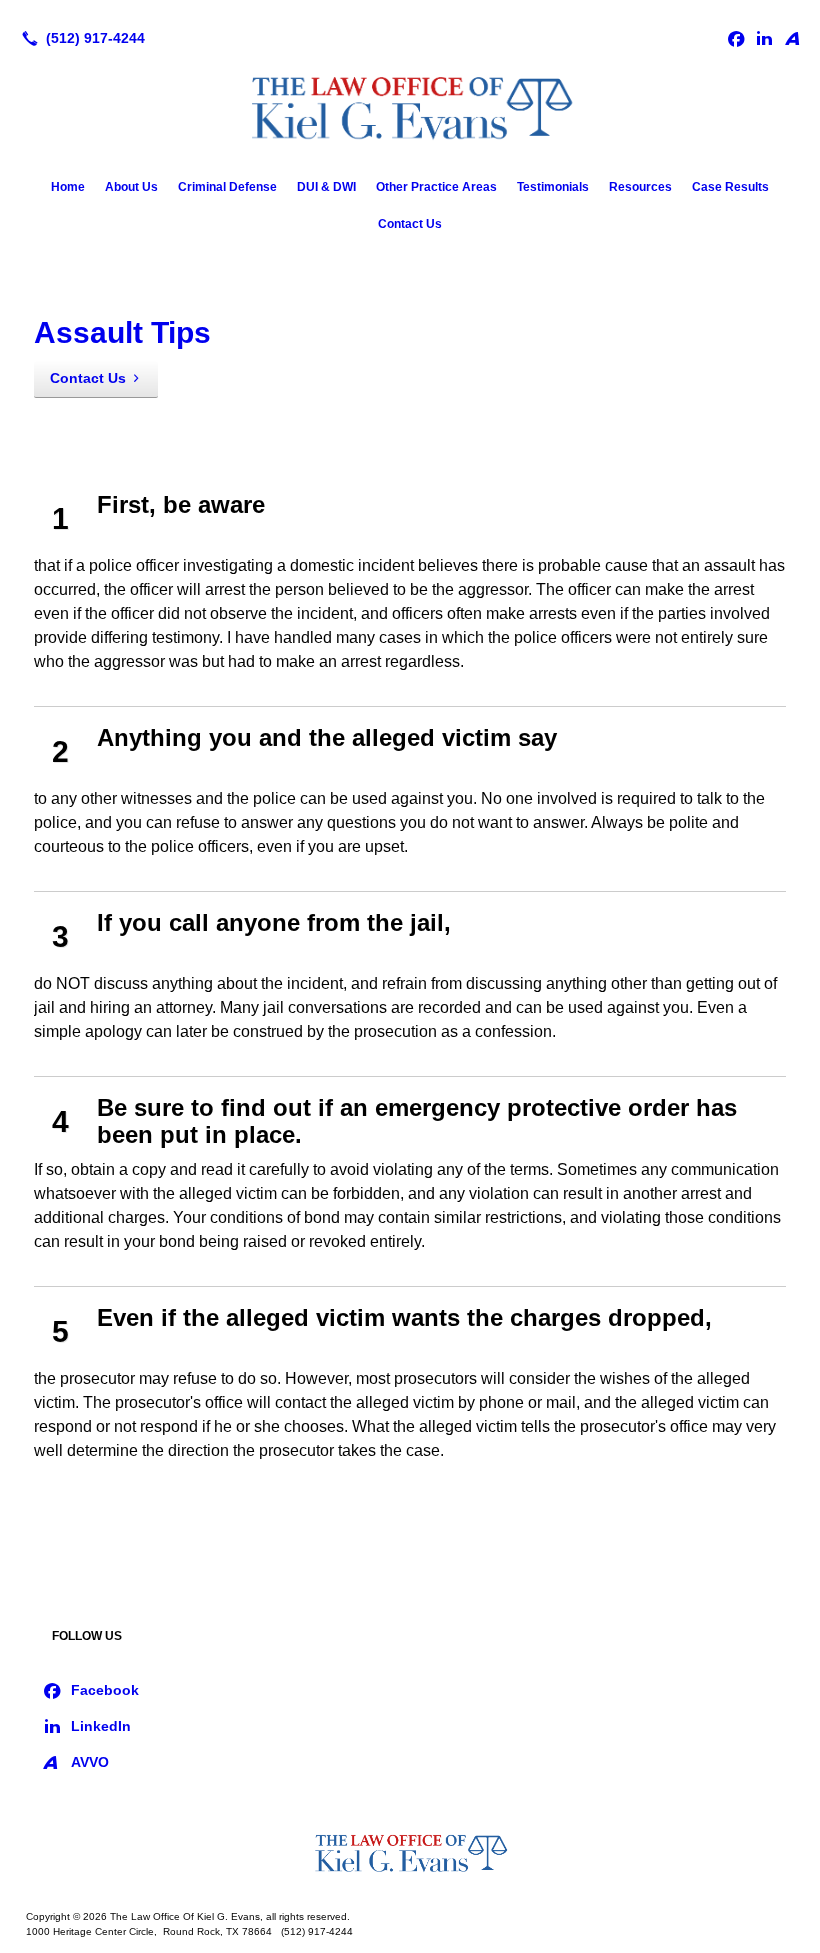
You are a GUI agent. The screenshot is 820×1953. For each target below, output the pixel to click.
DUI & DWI (326, 187)
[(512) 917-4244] (79, 38)
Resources (640, 187)
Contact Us (410, 224)
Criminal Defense (227, 187)
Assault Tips (122, 332)
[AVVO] (792, 38)
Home (68, 187)
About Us (131, 187)
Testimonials (553, 187)
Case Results (730, 187)
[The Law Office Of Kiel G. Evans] (410, 1855)
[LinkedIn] (764, 38)
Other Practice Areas (436, 187)
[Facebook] (736, 38)
